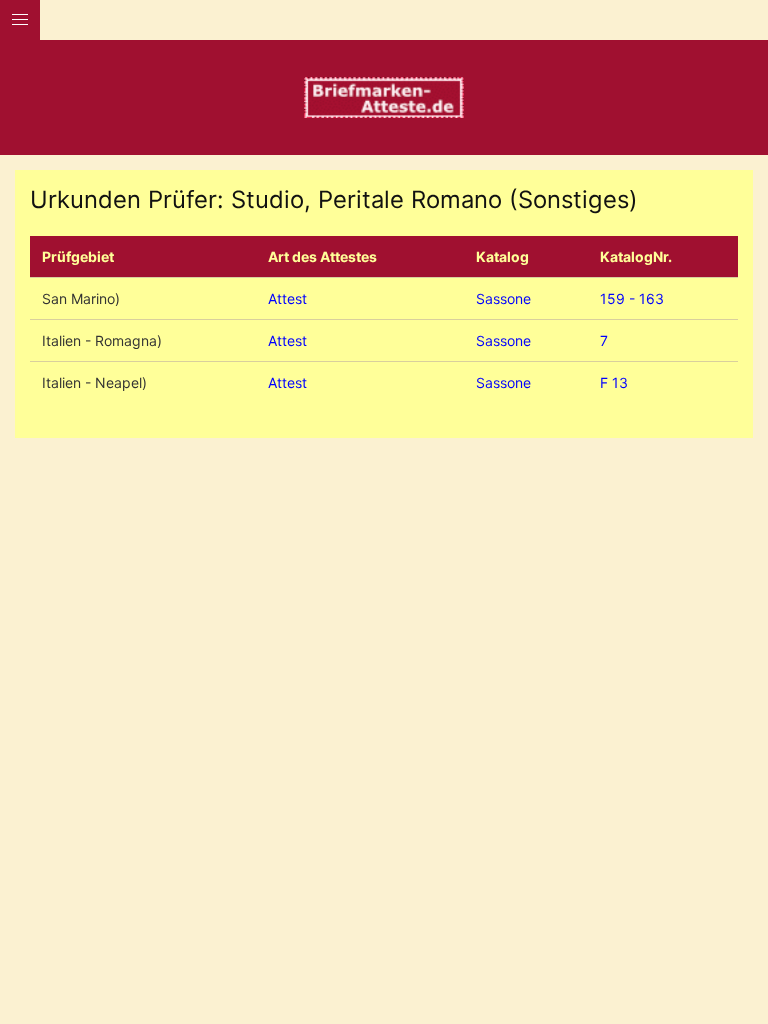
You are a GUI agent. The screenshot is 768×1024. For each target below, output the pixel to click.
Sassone (503, 298)
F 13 (614, 382)
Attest (287, 298)
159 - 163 (632, 298)
